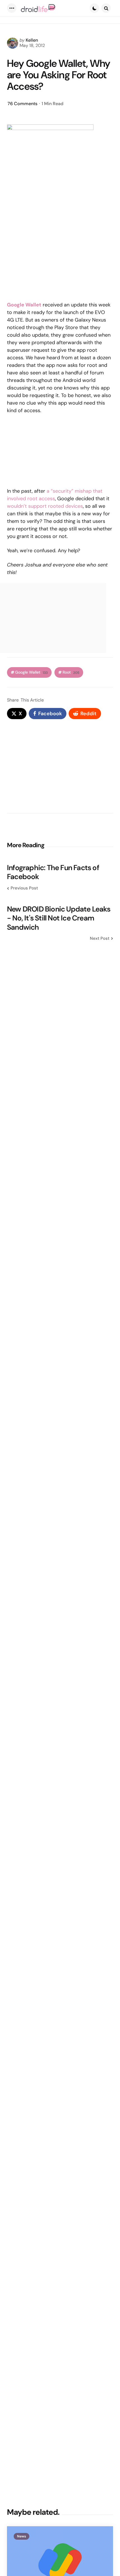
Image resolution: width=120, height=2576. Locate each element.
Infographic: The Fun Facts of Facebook (53, 872)
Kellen (32, 40)
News (21, 2536)
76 (22, 104)
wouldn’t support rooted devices (45, 506)
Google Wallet (24, 305)
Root (71, 672)
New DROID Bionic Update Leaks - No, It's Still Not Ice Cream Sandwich (59, 918)
